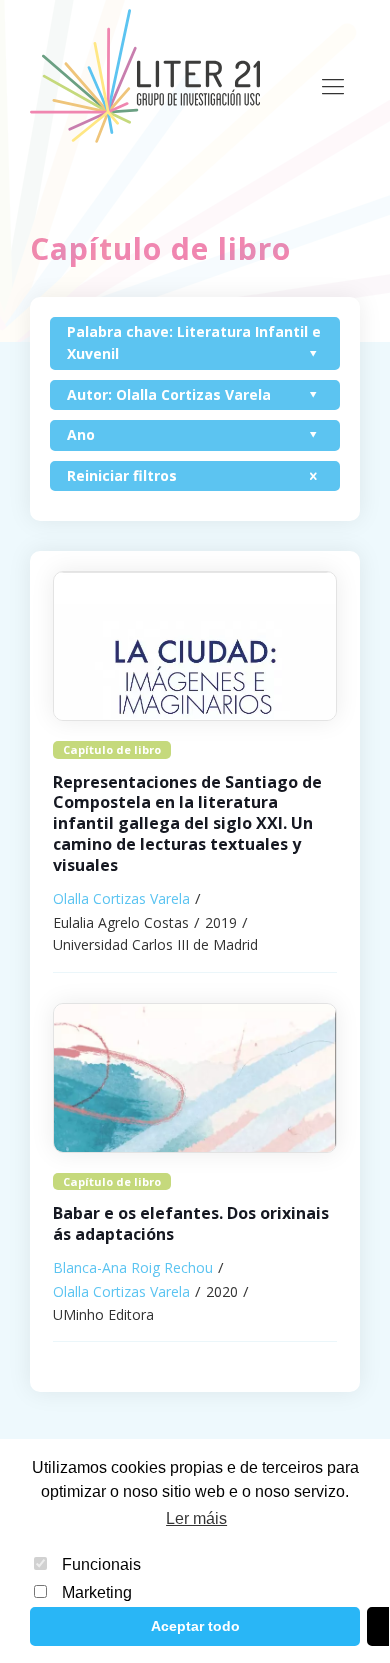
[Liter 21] (145, 75)
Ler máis (196, 1518)
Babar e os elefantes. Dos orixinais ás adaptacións (191, 1223)
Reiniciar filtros (122, 475)
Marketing (97, 1592)
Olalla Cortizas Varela (121, 898)
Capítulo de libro (112, 749)
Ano (81, 434)
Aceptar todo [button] (195, 1626)
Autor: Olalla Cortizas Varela (169, 394)
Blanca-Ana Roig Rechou (133, 1267)
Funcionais (101, 1564)
